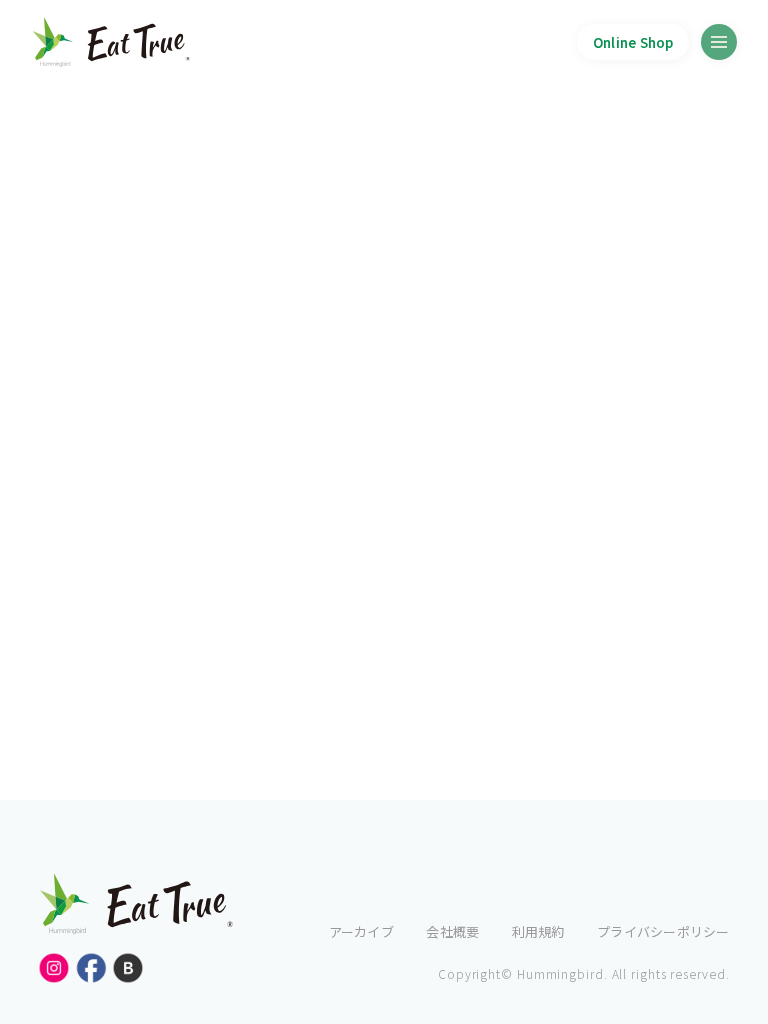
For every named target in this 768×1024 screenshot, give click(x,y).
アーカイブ (361, 931)
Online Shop (633, 42)
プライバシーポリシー (663, 931)
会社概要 (452, 931)
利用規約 (538, 931)
